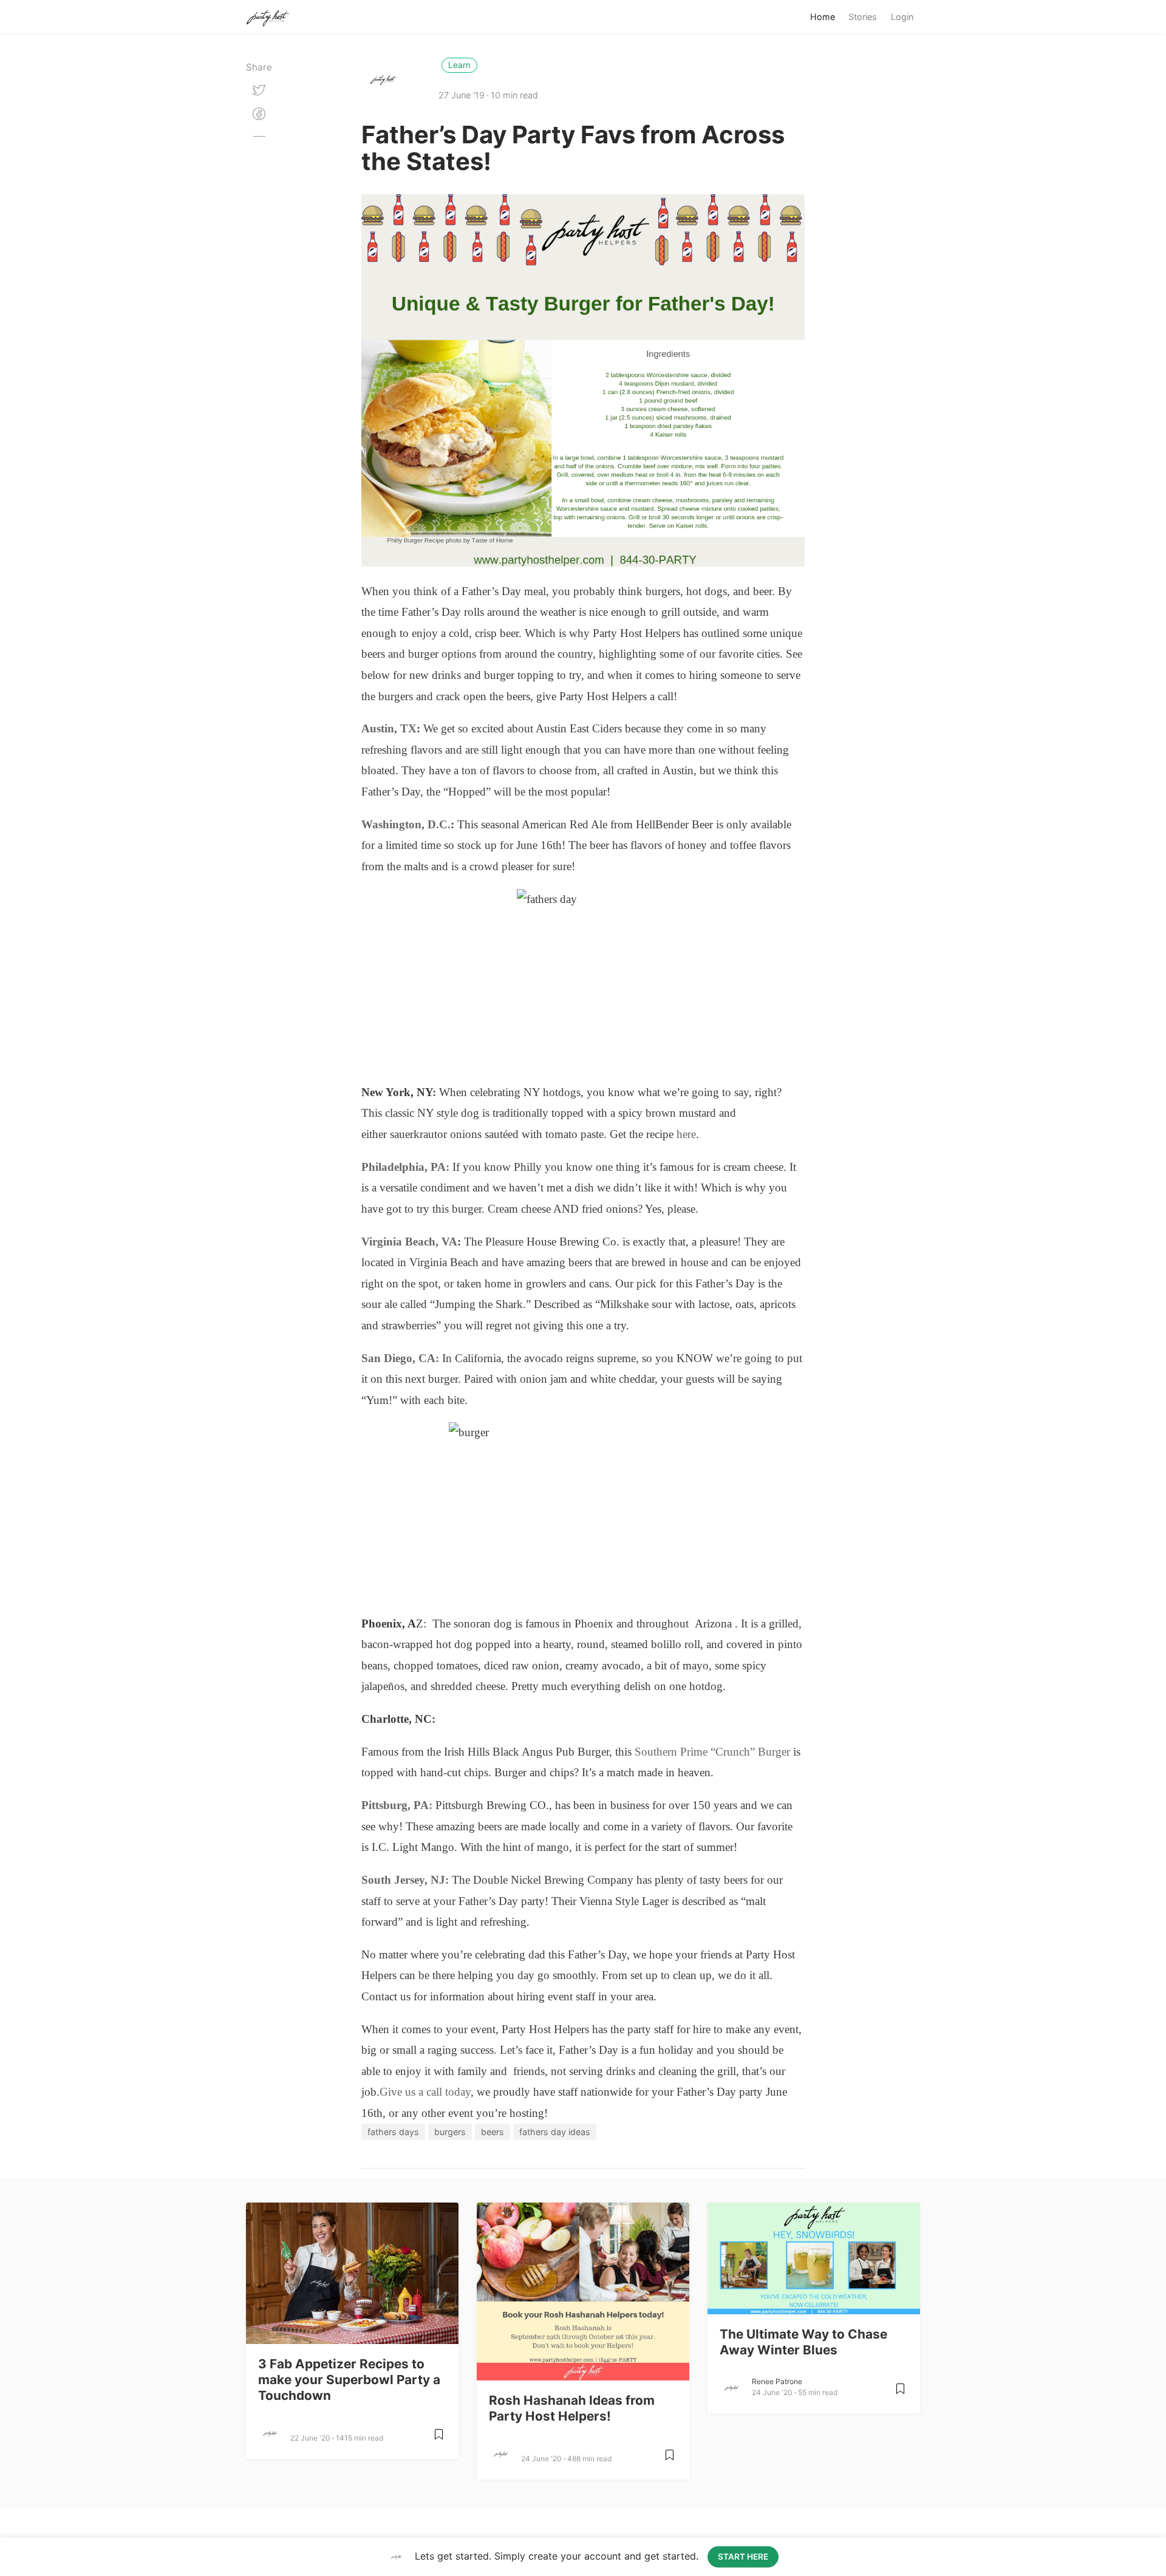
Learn (459, 65)
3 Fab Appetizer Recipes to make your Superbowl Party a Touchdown (349, 2380)
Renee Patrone (777, 2381)
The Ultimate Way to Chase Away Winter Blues (803, 2342)
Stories (863, 17)
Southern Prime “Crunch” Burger (712, 1752)
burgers (450, 2132)
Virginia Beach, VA (409, 1242)
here (686, 1134)
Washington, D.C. (406, 824)
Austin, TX (389, 728)
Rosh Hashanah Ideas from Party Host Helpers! (572, 2408)
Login (902, 17)
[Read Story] (439, 2439)
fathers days (393, 2132)
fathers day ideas (555, 2132)
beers (493, 2132)
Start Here (743, 2557)
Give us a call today (425, 2092)
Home (823, 17)
